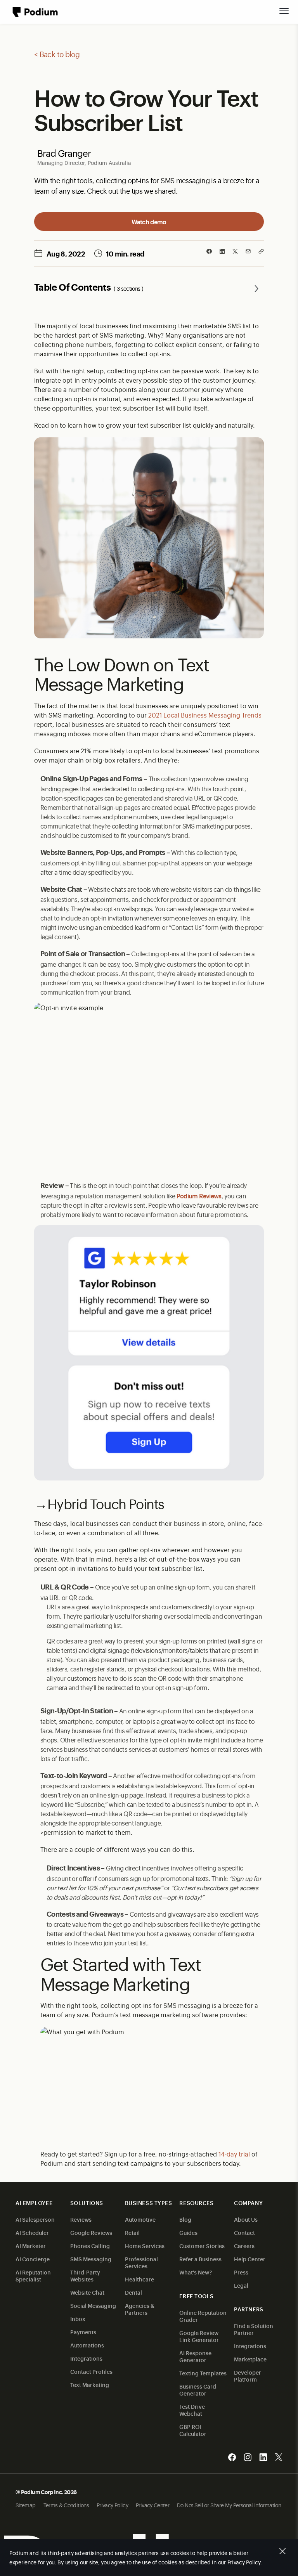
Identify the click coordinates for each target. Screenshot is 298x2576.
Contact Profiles (91, 2371)
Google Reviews (91, 2232)
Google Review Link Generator (199, 2336)
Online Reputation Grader (203, 2316)
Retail (132, 2232)
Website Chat (87, 2292)
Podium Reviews (199, 1196)
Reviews (81, 2219)
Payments (83, 2332)
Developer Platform (248, 2376)
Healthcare (139, 2279)
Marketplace (250, 2359)
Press (241, 2272)
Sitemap (26, 2505)
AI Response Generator (195, 2356)
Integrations (86, 2358)
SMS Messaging (91, 2259)
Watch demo (149, 222)
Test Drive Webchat (192, 2410)
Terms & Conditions (66, 2505)
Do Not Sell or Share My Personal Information (229, 2505)
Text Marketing (90, 2384)
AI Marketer (31, 2246)
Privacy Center (152, 2505)
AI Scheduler (32, 2232)
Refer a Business (200, 2259)
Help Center (250, 2259)
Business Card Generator (198, 2390)
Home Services (145, 2246)
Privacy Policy (112, 2505)
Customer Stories (202, 2246)
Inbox (78, 2319)
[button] (284, 11)
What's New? (196, 2272)
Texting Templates (203, 2373)
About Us (246, 2219)
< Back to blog (57, 54)
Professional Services (141, 2262)
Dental (133, 2292)
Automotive (140, 2219)
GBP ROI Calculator (193, 2430)
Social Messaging (93, 2305)
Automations (87, 2345)
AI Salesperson (35, 2219)
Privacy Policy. (245, 2562)
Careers (244, 2246)
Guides (188, 2232)
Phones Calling (90, 2246)
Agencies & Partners (140, 2309)
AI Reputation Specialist (33, 2275)
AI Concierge (33, 2259)
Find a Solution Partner (254, 2329)
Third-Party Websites (85, 2275)
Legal (241, 2285)
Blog (185, 2219)
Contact (244, 2232)
